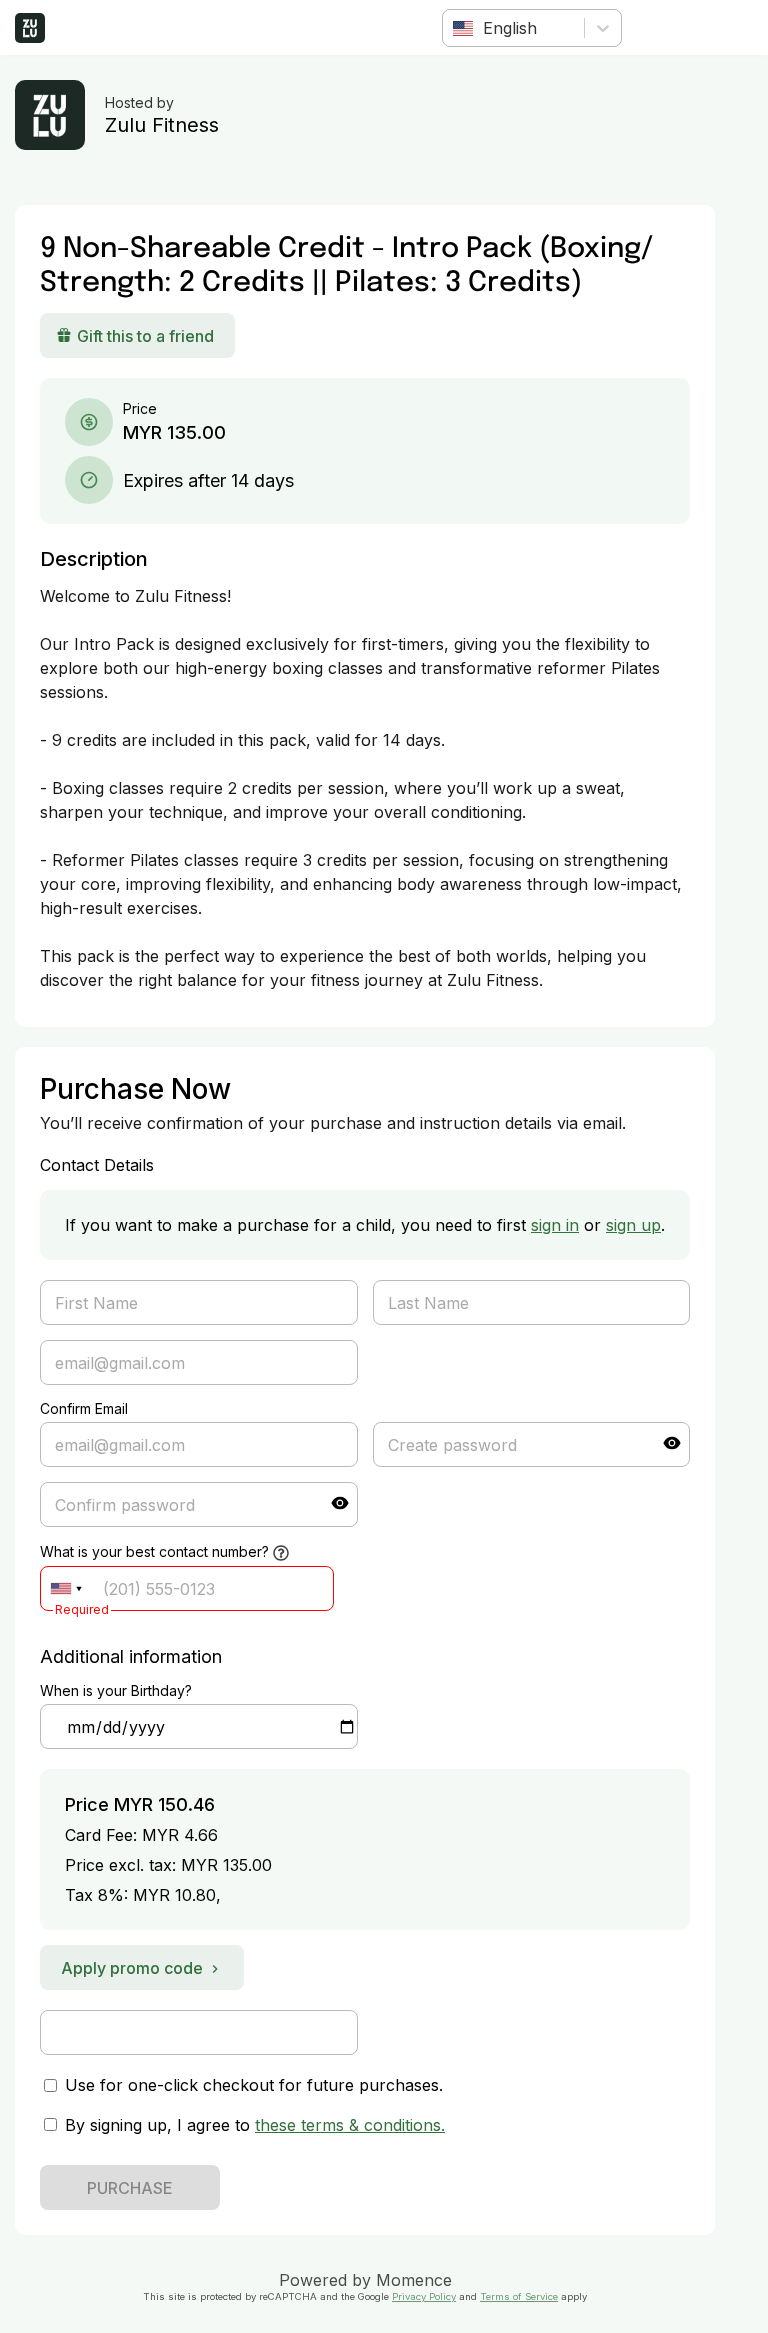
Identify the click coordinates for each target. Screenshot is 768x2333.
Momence (414, 2280)
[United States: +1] (66, 1588)
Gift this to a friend (145, 336)
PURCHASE (130, 2188)
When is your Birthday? (116, 1690)
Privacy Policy (424, 2296)
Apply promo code (132, 1968)
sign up (633, 1225)
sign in (555, 1225)
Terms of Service (519, 2296)
